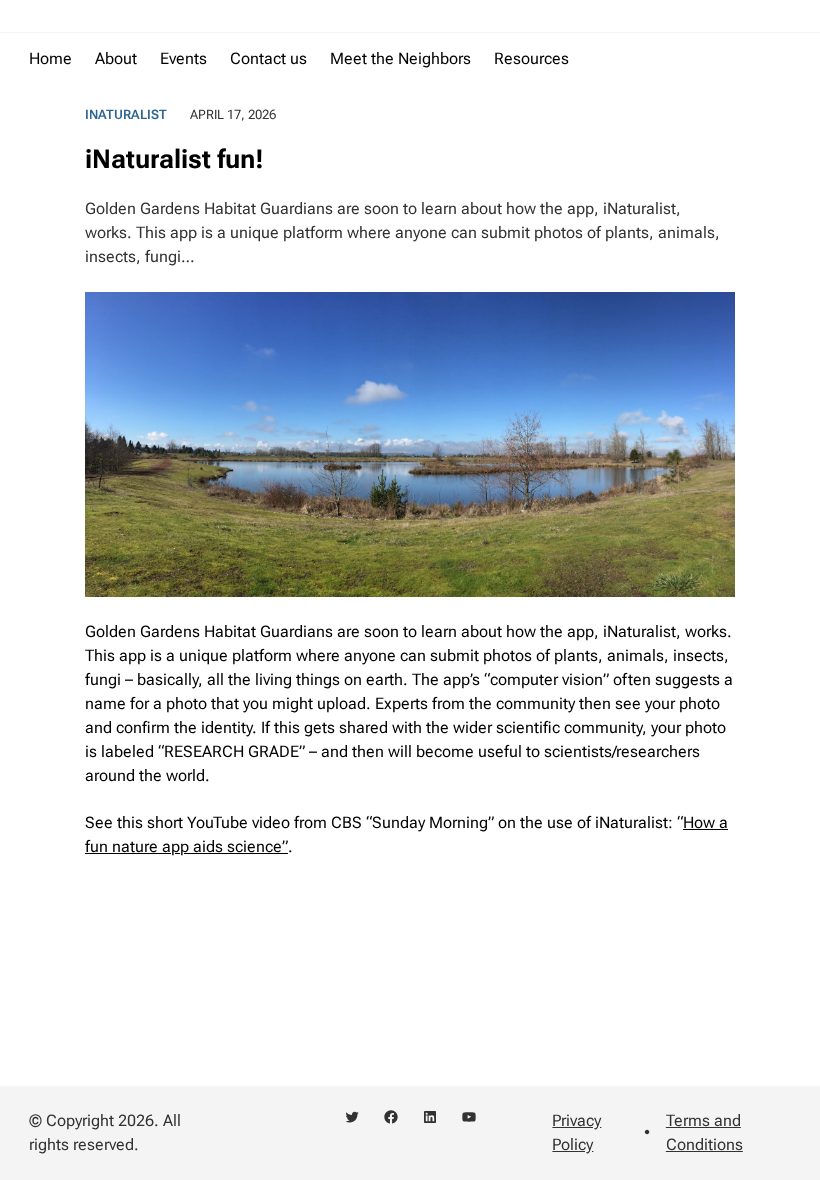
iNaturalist (126, 114)
